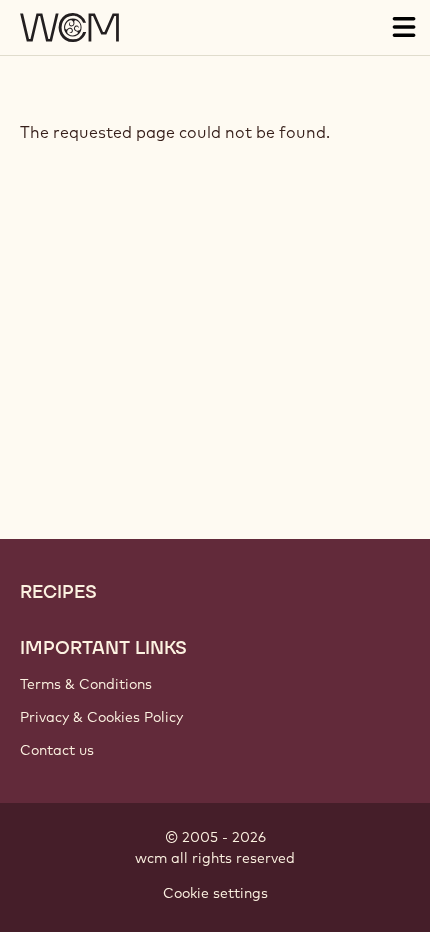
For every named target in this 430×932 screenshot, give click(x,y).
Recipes (58, 592)
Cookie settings (215, 893)
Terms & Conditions (86, 684)
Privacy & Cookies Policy (101, 717)
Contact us (57, 750)
